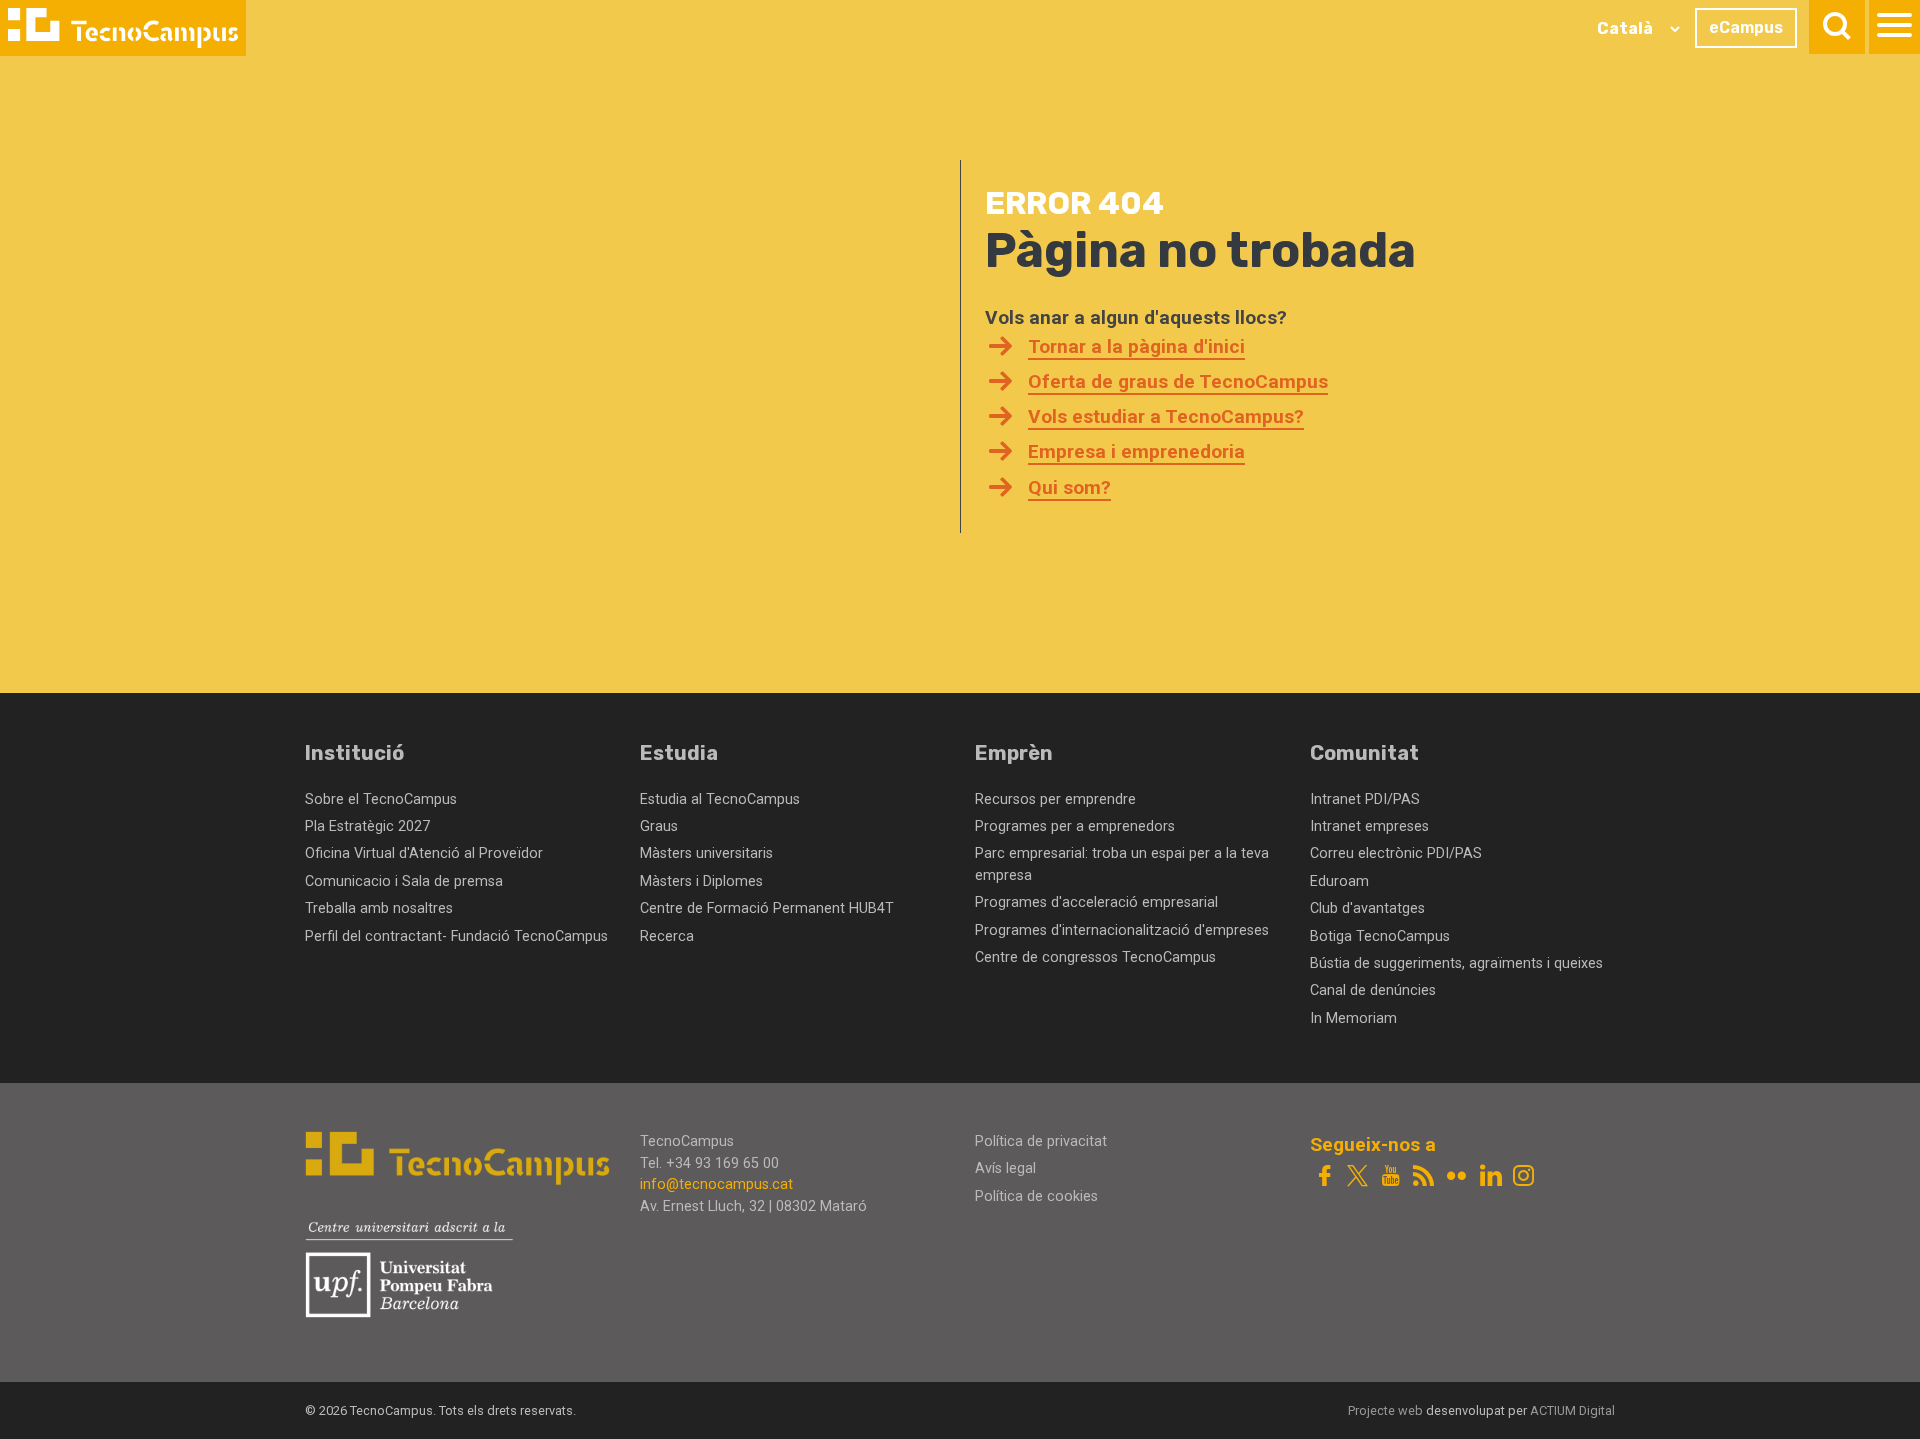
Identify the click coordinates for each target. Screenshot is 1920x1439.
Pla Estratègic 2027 (367, 826)
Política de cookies (1036, 1196)
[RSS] (1423, 1177)
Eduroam (1339, 881)
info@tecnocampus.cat (716, 1184)
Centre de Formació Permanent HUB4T (767, 908)
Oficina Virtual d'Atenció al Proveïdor (424, 853)
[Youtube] (1390, 1177)
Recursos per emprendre (1055, 799)
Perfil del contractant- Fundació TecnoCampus (456, 936)
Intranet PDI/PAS (1365, 799)
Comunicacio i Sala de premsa (404, 881)
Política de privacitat (1041, 1141)
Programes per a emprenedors (1075, 826)
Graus (659, 826)
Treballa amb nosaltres (379, 908)
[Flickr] (1456, 1177)
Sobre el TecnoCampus (381, 799)
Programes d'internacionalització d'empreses (1122, 930)
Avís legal (1005, 1168)
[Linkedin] (1490, 1177)
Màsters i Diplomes (701, 881)
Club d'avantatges (1367, 908)
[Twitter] (1357, 1177)
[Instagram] (1523, 1177)
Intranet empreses (1369, 826)
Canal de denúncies (1373, 990)
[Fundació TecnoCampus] (123, 28)
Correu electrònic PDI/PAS (1396, 853)
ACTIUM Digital (1572, 1410)
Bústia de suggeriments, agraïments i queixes (1456, 963)
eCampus (1746, 27)
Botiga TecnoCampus (1380, 936)
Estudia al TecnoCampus (720, 799)
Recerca (667, 936)
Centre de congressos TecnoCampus (1095, 957)
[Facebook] (1324, 1177)
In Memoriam (1353, 1018)
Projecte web (1387, 1410)
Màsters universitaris (706, 853)
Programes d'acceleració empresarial (1096, 902)
